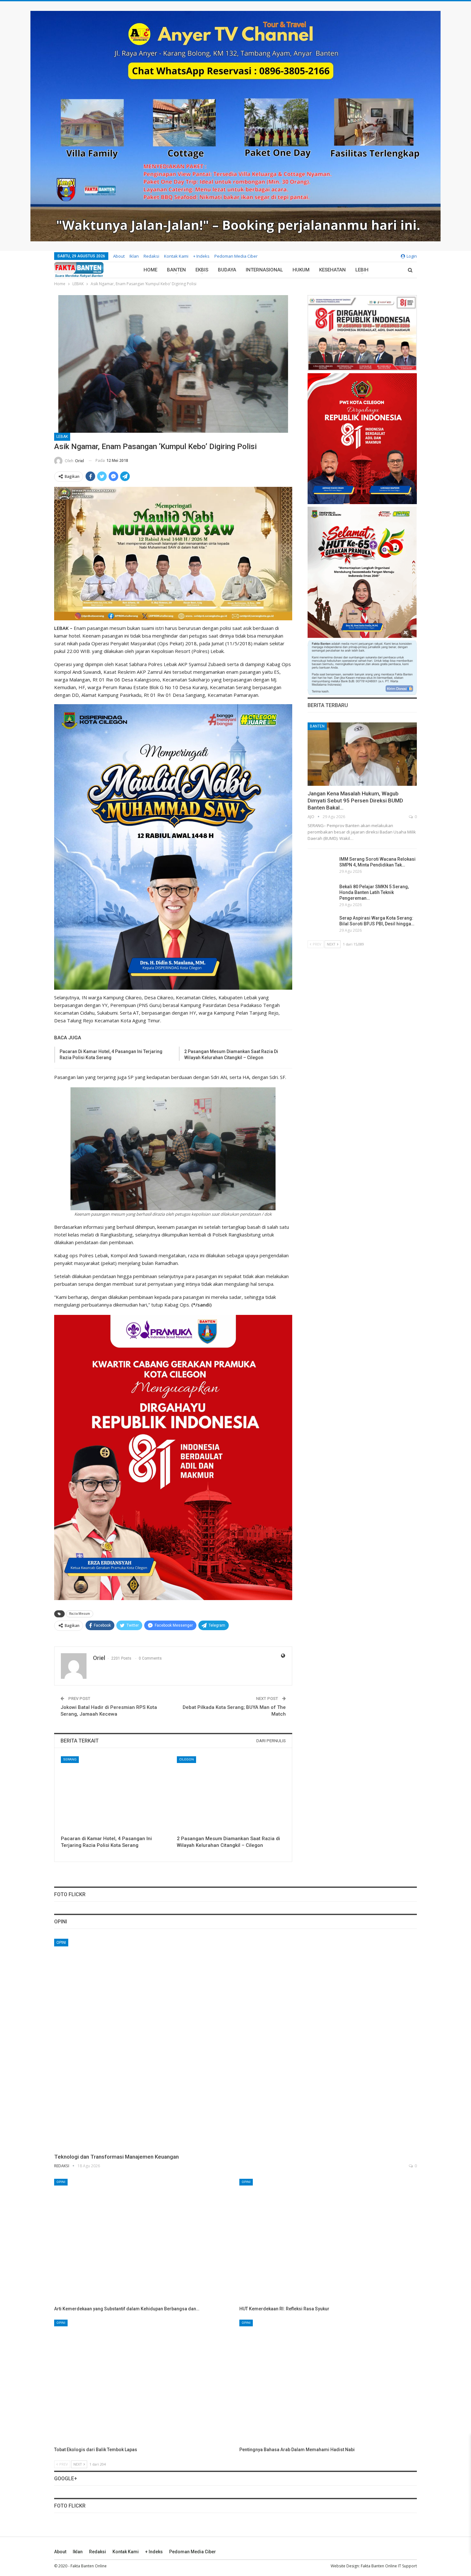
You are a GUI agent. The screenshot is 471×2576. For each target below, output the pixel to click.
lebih (362, 270)
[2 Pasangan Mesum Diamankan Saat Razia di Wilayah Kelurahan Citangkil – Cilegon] (231, 1794)
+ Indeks (201, 256)
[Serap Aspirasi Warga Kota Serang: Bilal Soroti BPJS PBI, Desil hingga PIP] (321, 925)
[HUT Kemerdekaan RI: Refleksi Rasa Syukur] (328, 2241)
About (119, 256)
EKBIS (202, 270)
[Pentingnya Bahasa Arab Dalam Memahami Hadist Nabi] (328, 2382)
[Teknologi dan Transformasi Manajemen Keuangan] (235, 2044)
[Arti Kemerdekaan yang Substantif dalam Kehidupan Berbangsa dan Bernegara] (143, 2241)
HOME (150, 270)
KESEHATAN (332, 270)
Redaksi (151, 256)
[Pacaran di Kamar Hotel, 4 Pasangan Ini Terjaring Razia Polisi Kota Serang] (115, 1794)
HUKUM (301, 270)
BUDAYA (227, 270)
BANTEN (176, 270)
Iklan (134, 256)
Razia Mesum (80, 1614)
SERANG (70, 1759)
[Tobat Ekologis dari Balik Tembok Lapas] (143, 2382)
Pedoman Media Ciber (236, 256)
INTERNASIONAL (264, 270)
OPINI (61, 1943)
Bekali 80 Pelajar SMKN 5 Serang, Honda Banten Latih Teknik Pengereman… (374, 892)
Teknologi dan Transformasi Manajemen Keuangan (116, 2157)
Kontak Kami (176, 256)
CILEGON (186, 1759)
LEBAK (62, 437)
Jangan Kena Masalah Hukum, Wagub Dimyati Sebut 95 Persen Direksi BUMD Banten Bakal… (355, 801)
